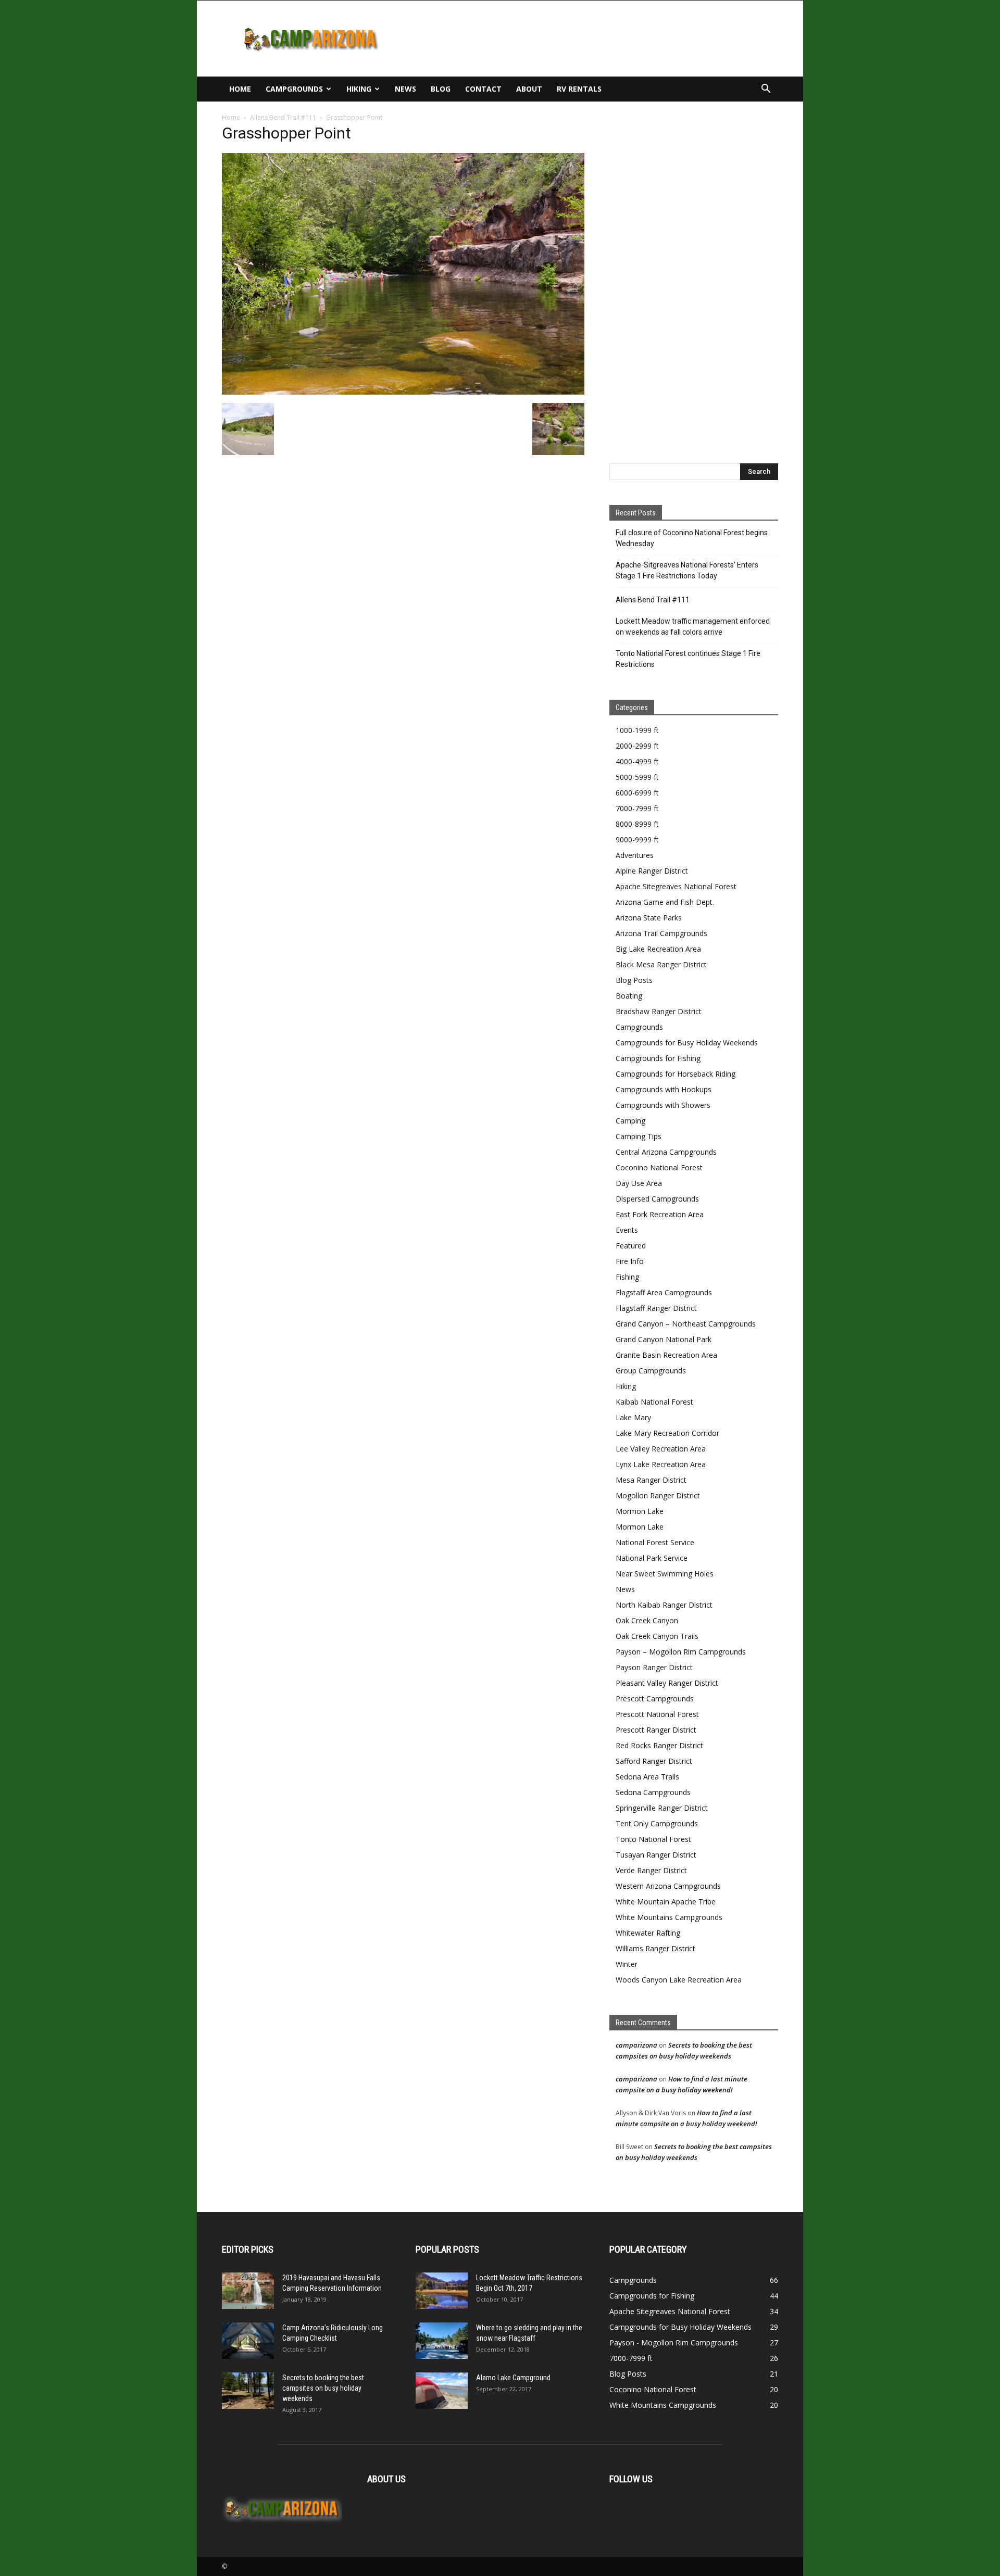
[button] (766, 90)
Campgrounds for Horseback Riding (676, 1074)
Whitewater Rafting (648, 1933)
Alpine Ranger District (652, 871)
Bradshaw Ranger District (659, 1011)
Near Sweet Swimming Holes (665, 1574)
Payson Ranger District (654, 1667)
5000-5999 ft (637, 777)
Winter (627, 1964)
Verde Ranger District (651, 1870)
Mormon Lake (640, 1511)
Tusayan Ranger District (656, 1855)
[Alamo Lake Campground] (442, 2391)
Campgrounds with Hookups (664, 1089)
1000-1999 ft (637, 730)
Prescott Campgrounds (655, 1699)
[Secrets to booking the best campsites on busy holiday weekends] (248, 2391)
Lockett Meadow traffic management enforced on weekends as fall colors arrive (693, 627)
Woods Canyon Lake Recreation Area (679, 1980)
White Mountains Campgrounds (669, 1917)
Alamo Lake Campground (513, 2378)
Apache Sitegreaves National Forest (676, 886)
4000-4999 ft (637, 761)
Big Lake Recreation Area (658, 949)
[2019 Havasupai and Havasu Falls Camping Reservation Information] (248, 2291)
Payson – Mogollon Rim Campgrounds (681, 1652)
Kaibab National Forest (654, 1402)
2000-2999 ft (637, 746)
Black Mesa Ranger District (661, 964)
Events (627, 1230)
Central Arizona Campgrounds (666, 1152)
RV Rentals (579, 89)
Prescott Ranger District (656, 1730)
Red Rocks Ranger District (659, 1745)
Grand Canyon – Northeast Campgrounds (686, 1324)
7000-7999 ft (637, 808)
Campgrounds (294, 89)
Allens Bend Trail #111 (283, 117)
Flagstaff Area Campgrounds (664, 1292)
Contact (483, 89)
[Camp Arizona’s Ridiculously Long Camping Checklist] (248, 2341)
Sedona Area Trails (647, 1777)
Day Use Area (639, 1183)
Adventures (635, 855)
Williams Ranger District (655, 1948)
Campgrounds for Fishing (658, 1058)
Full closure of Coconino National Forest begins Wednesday (692, 538)
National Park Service (652, 1558)
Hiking (359, 89)
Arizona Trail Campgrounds (661, 933)
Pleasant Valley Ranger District (667, 1683)
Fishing (627, 1277)
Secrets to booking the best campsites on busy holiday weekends (323, 2388)
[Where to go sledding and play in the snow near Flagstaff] (442, 2341)
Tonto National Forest (653, 1839)
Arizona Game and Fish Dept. (665, 902)
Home (240, 89)
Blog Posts (634, 980)
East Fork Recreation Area (660, 1214)
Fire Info (630, 1261)
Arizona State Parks (649, 918)
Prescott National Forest (657, 1714)
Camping (630, 1121)
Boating (629, 996)
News (405, 89)
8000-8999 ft (637, 824)
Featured (631, 1246)
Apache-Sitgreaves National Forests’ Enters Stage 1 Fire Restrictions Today (687, 570)
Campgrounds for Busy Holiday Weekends (687, 1043)
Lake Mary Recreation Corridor (667, 1433)
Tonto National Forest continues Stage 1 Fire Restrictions (688, 659)
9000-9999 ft (637, 839)
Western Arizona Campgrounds (668, 1886)
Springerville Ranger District (662, 1808)
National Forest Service (655, 1542)
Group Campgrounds (651, 1371)
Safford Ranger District (654, 1761)
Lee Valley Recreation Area (661, 1449)
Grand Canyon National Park (664, 1339)
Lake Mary (633, 1417)
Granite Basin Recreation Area (666, 1355)
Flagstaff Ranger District (656, 1308)
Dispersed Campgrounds (657, 1199)
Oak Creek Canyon (647, 1620)
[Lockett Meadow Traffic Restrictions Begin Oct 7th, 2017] (442, 2291)
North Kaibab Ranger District (664, 1605)
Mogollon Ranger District (658, 1495)
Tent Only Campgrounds (657, 1823)
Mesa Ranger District (651, 1480)
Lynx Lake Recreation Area (661, 1464)
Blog (441, 89)
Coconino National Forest (659, 1167)
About (529, 89)
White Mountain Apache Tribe (666, 1902)
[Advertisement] (589, 39)
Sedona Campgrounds (653, 1792)
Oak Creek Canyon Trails (657, 1636)
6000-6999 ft (637, 793)
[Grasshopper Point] (403, 392)
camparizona (636, 2045)
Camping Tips (639, 1136)
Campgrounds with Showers (663, 1105)
